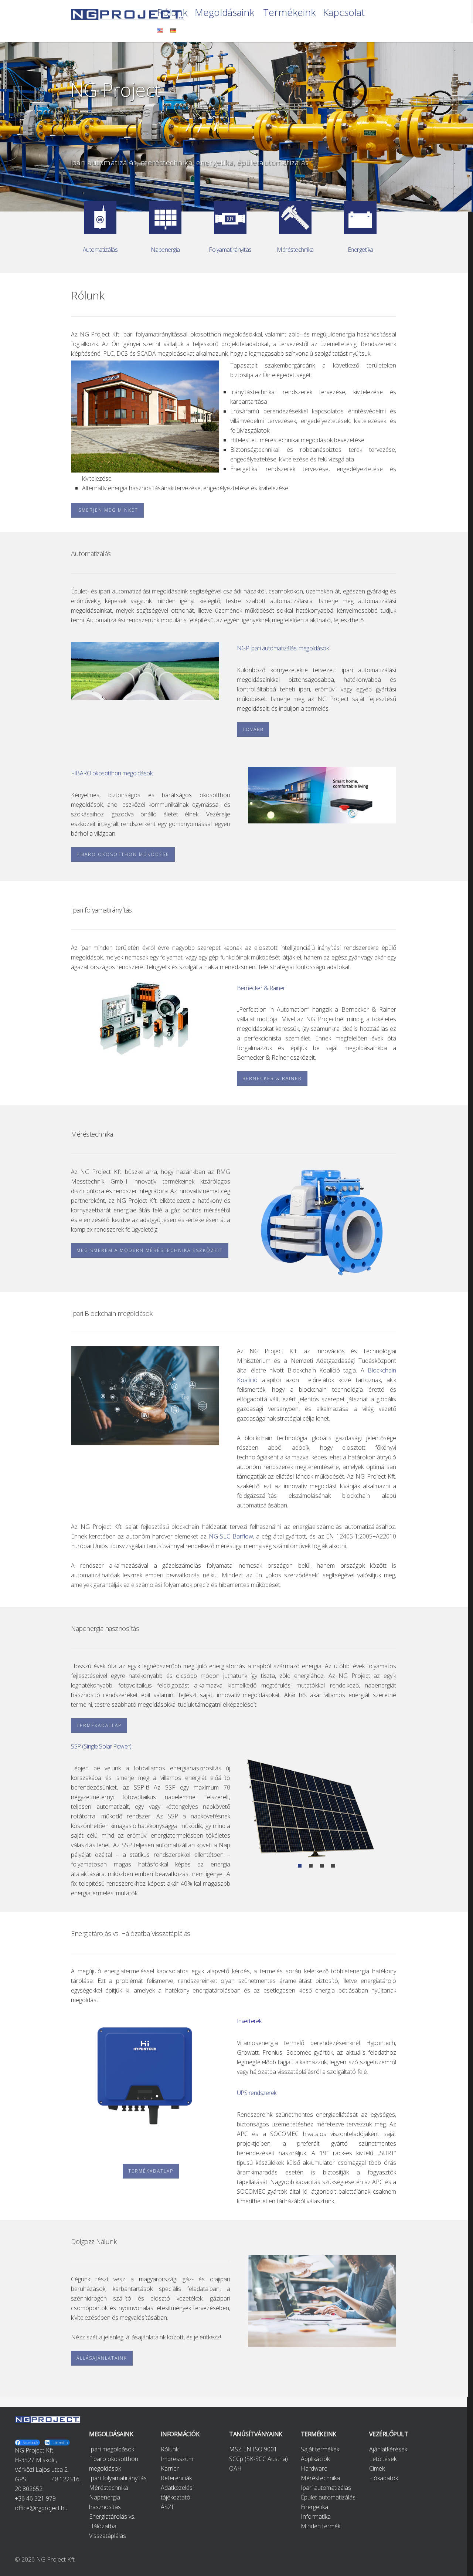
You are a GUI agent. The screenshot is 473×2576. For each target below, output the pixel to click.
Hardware (314, 2468)
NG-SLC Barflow (231, 1536)
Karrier (170, 2468)
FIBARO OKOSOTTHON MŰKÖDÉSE (123, 854)
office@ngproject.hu (41, 2508)
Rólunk (172, 13)
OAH (235, 2468)
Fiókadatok (384, 2478)
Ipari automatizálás (326, 2488)
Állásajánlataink (102, 2358)
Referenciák (176, 2478)
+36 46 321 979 (35, 2498)
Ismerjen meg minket (107, 510)
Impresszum (177, 2459)
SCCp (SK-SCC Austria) (258, 2459)
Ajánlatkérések (388, 2449)
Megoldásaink (224, 13)
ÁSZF (168, 2507)
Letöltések (383, 2459)
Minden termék (321, 2526)
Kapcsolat (344, 13)
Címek (377, 2468)
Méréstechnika (109, 2488)
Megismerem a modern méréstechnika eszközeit (150, 1250)
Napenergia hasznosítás (105, 2502)
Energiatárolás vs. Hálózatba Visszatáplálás (112, 2526)
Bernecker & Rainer (272, 1078)
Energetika (314, 2507)
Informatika (316, 2516)
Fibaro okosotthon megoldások (114, 2464)
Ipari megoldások (112, 2449)
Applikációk (315, 2459)
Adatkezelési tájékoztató (177, 2492)
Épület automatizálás (328, 2497)
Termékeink (289, 13)
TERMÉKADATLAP (99, 1725)
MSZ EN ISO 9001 (253, 2449)
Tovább (253, 729)
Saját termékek (320, 2449)
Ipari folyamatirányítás (118, 2478)
